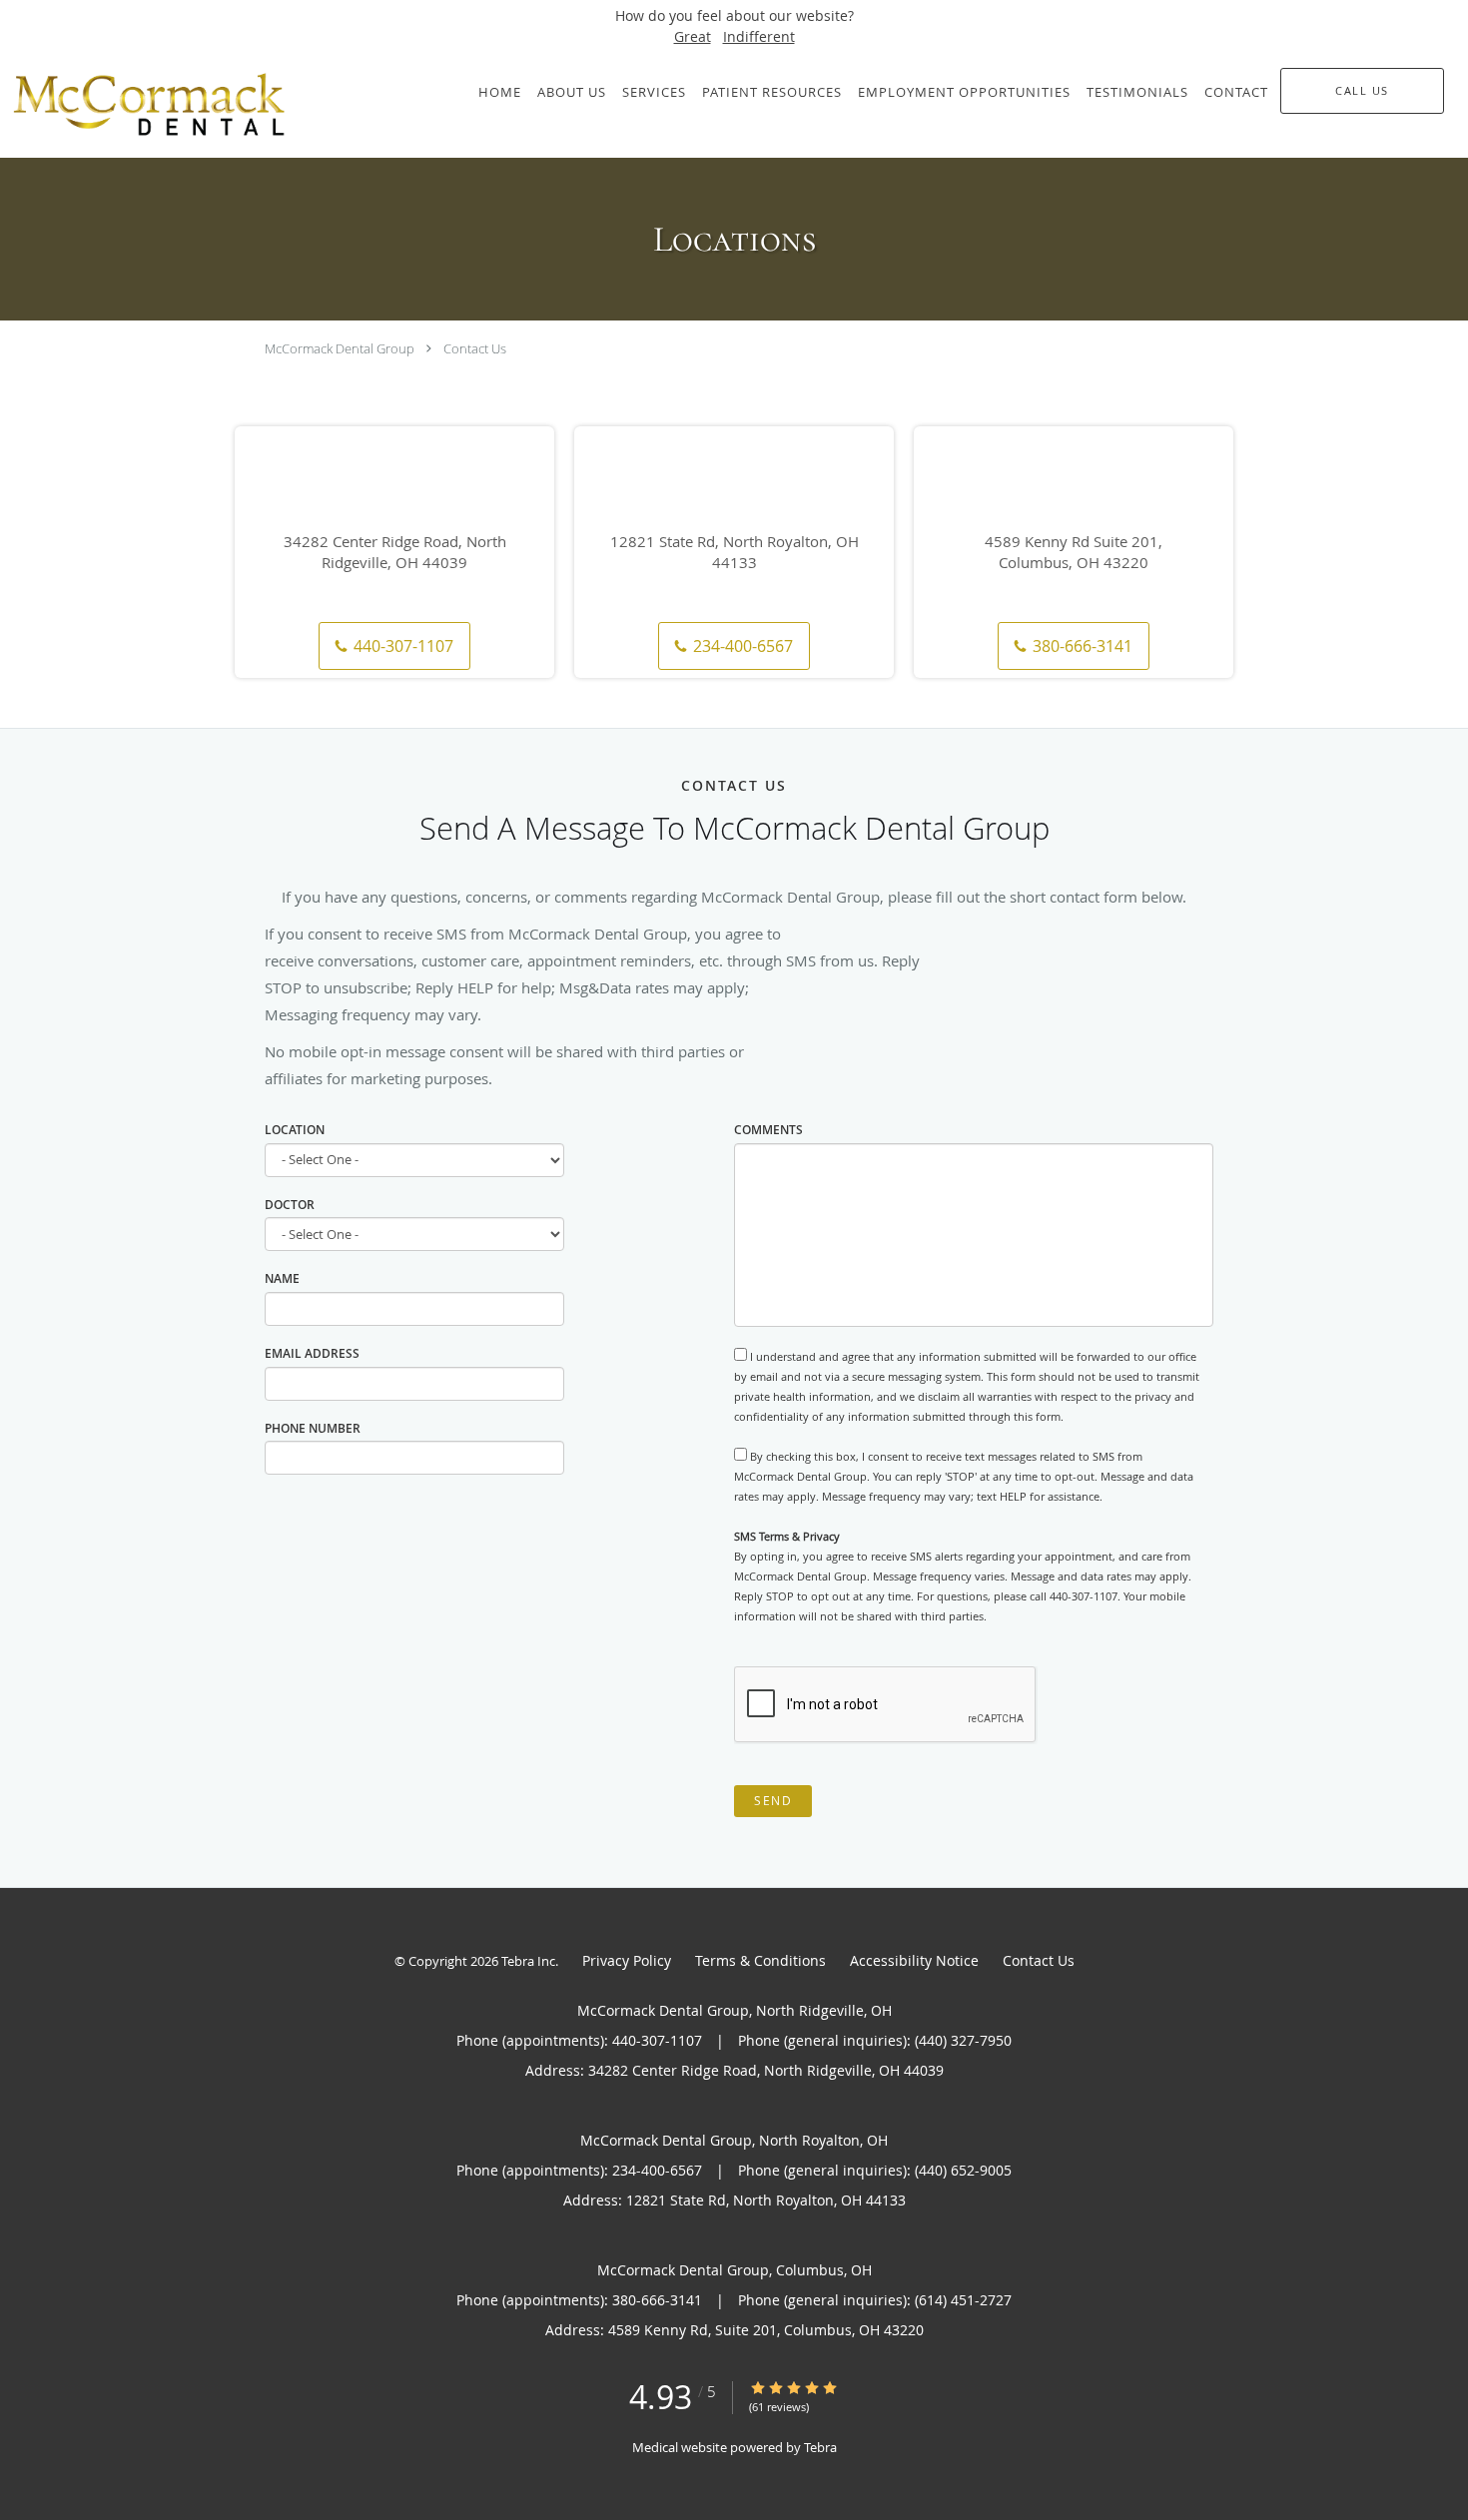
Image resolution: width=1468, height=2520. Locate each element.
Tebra (820, 2447)
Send (773, 1801)
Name (282, 1278)
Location (295, 1130)
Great (693, 36)
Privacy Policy (627, 1960)
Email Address (312, 1353)
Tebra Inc (528, 1961)
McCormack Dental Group (340, 348)
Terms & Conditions (760, 1960)
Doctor (290, 1205)
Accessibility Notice (914, 1960)
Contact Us (475, 348)
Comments (768, 1130)
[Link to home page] (194, 105)
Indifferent (759, 36)
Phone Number (313, 1428)
